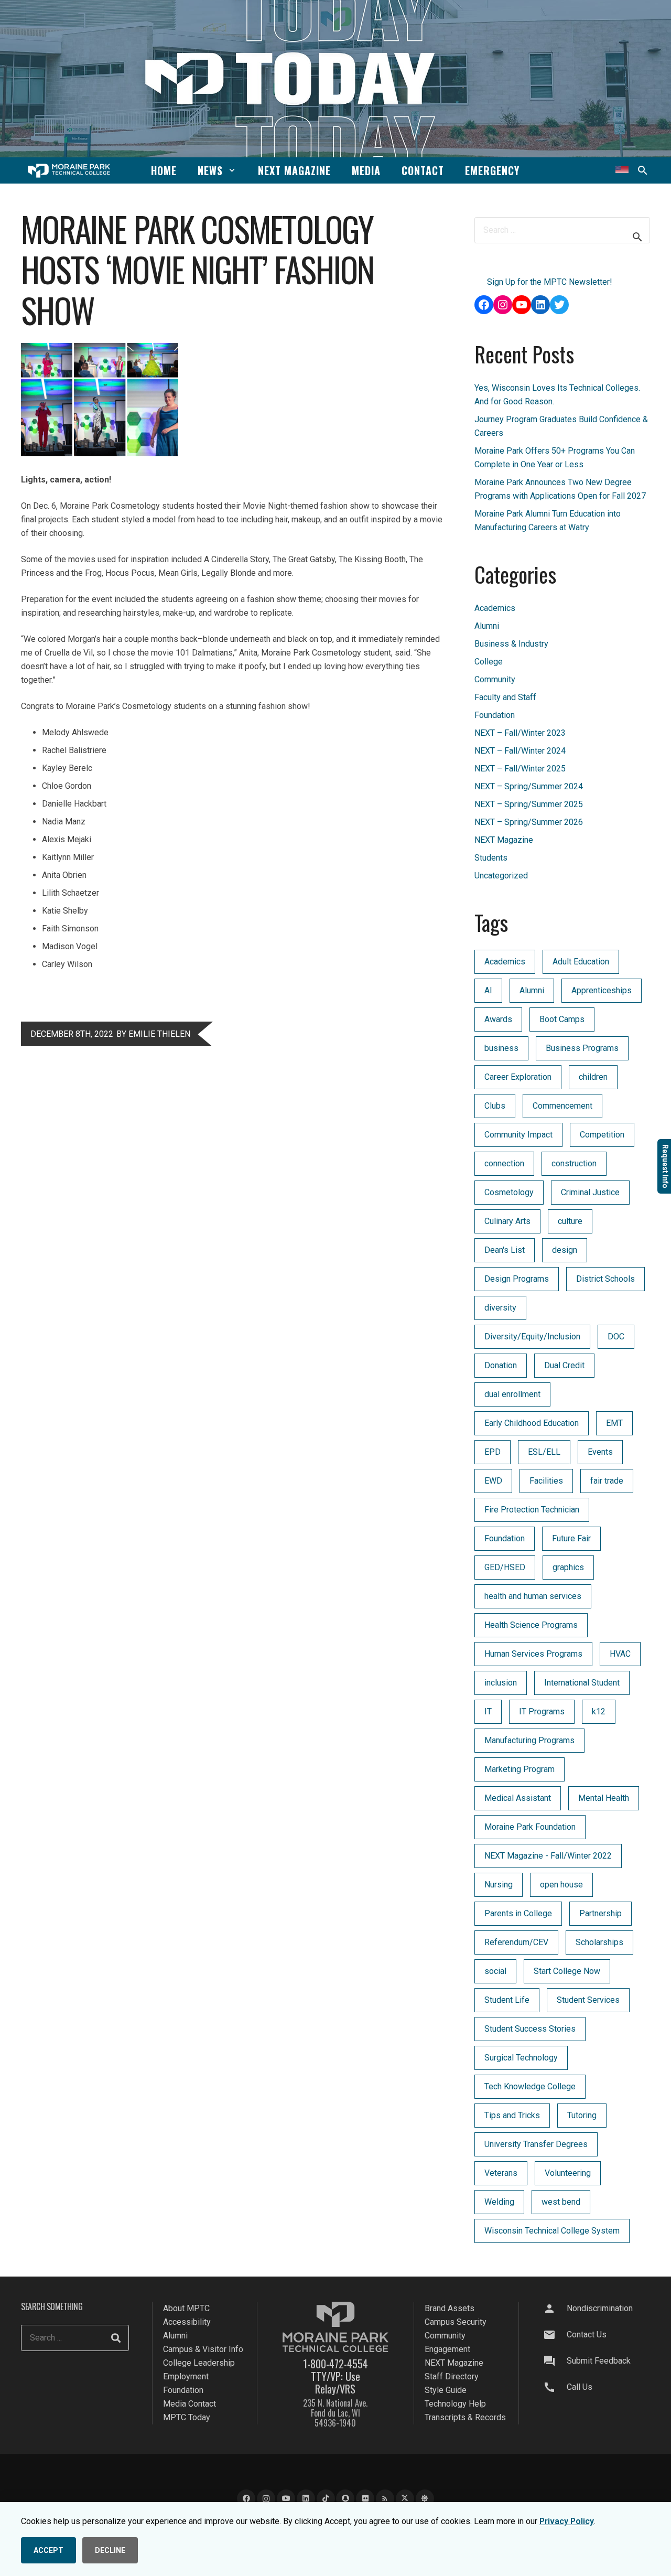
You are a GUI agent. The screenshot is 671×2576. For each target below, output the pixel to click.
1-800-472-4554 (335, 2364)
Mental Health (604, 1798)
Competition (602, 1135)
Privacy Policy (567, 2521)
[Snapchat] (345, 2499)
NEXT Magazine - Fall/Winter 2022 (548, 1856)
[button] (232, 170)
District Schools (605, 1279)
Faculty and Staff (505, 697)
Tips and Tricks (512, 2115)
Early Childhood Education (532, 1423)
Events (600, 1452)
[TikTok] (326, 2499)
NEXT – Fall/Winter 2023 (520, 733)
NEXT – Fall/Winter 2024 (520, 751)
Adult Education (581, 962)
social (495, 1971)
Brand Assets (450, 2308)
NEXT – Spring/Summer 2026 (529, 822)
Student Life (507, 2000)
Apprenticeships (602, 990)
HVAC (620, 1654)
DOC (616, 1337)
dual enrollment (512, 1394)
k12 (599, 1711)
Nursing (499, 1885)
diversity (500, 1308)
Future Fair (571, 1538)
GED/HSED (505, 1567)
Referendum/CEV (516, 1942)
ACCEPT (48, 2550)
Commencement (562, 1106)
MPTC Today (187, 2417)
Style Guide (446, 2390)
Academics (495, 608)
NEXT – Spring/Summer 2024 (529, 786)
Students (491, 858)
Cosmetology (509, 1192)
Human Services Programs (533, 1654)
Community (495, 679)
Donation (501, 1365)
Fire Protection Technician (532, 1510)
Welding (499, 2202)
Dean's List (505, 1250)
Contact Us (587, 2334)
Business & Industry (511, 644)
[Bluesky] (425, 2499)
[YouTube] (286, 2499)
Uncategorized (501, 876)
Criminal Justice (590, 1192)
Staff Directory (452, 2376)
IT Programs (542, 1711)
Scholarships (599, 1942)
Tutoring (582, 2115)
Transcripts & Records (465, 2417)
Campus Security (456, 2322)
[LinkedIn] (306, 2499)
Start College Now (567, 1971)
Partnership (600, 1913)
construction (574, 1163)
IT (488, 1711)
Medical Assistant (518, 1798)
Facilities (546, 1481)
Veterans (501, 2173)
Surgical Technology (521, 2058)
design (565, 1250)
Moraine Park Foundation (530, 1827)
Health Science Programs (531, 1625)
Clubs (495, 1106)
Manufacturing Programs (529, 1740)
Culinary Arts (507, 1221)
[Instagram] (266, 2499)
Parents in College (518, 1913)
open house (561, 1885)
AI (488, 990)
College (489, 662)
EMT (614, 1423)
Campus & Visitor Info (203, 2349)
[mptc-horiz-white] (69, 171)
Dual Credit (564, 1365)
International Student (582, 1683)
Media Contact (190, 2404)
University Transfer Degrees (536, 2144)
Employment (186, 2376)
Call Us (580, 2387)
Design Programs (517, 1279)
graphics (568, 1567)
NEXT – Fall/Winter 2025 (520, 769)
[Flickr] (365, 2499)
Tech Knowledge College (530, 2086)
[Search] (116, 2338)
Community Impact (518, 1135)
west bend (561, 2202)
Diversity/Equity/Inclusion (532, 1337)
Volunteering (568, 2173)
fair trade (607, 1481)
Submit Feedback (599, 2361)
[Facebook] (246, 2499)
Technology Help (455, 2404)
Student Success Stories (530, 2029)
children (593, 1077)
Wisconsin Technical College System (552, 2231)
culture (570, 1221)
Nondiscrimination (600, 2308)
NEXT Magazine (504, 840)
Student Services (588, 2000)
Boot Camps (562, 1019)
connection (504, 1163)
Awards (498, 1019)
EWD (493, 1481)
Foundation (495, 715)
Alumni (487, 626)
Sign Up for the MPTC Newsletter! (550, 282)
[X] (405, 2499)
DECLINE (110, 2550)
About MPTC (186, 2308)
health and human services (533, 1596)
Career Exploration (518, 1077)
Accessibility (187, 2322)
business (501, 1048)
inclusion (501, 1683)
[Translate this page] (622, 170)
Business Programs (582, 1048)
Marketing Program (520, 1769)
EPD (493, 1452)
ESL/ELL (544, 1452)
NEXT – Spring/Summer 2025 (529, 804)
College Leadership (199, 2363)
